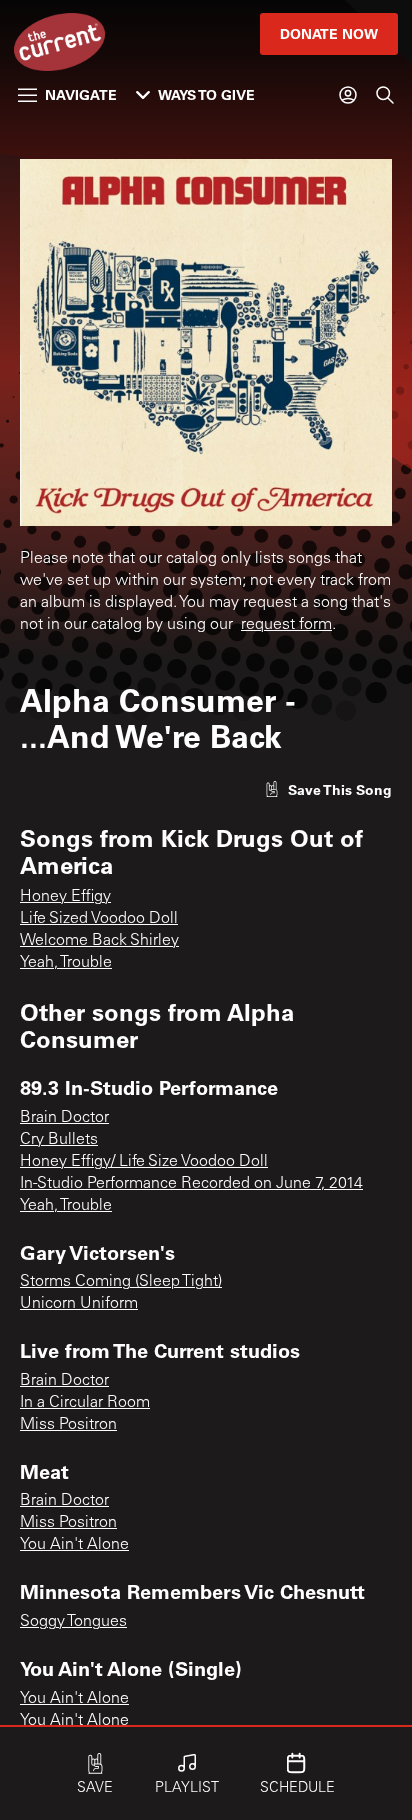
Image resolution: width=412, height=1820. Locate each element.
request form (286, 625)
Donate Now (329, 33)
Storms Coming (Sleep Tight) (121, 1282)
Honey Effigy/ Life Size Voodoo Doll (144, 1162)
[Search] (385, 95)
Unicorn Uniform (79, 1304)
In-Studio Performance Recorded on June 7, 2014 (191, 1184)
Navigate (81, 94)
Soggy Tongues (73, 1622)
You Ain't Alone (74, 1545)
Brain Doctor (64, 1118)
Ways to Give (206, 94)
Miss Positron (68, 1425)
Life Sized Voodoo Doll (99, 919)
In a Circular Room (85, 1403)
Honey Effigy (65, 897)
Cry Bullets (59, 1140)
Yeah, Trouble (66, 963)
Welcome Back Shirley (99, 941)
